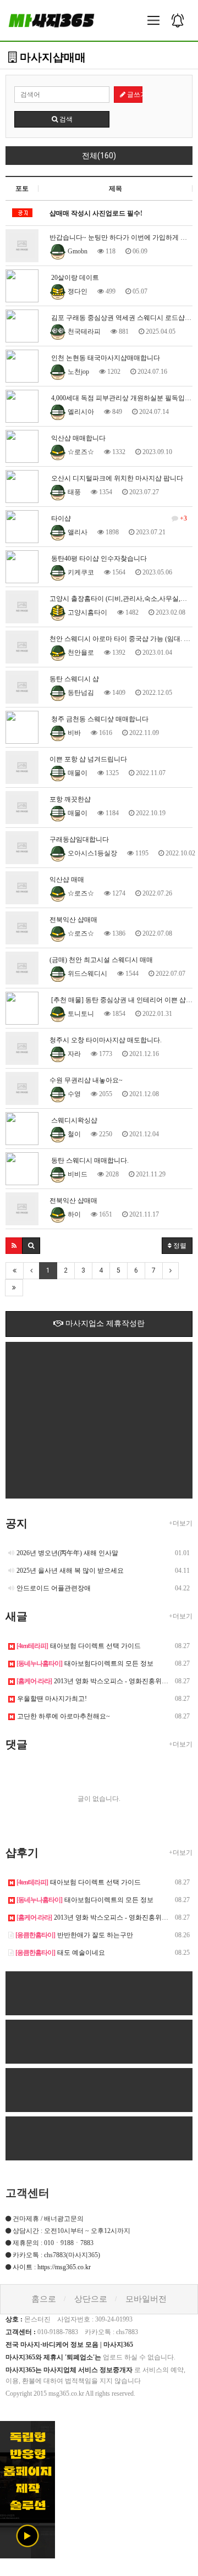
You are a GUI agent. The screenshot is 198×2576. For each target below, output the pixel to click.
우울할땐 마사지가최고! (52, 1699)
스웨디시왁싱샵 (73, 1120)
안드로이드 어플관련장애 (54, 1588)
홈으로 (44, 2299)
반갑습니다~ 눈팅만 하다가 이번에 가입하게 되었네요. (121, 237)
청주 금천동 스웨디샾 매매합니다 (99, 719)
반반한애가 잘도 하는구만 (74, 1935)
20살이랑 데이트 (74, 278)
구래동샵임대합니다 (79, 839)
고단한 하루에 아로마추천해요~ (64, 1716)
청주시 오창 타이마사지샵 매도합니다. (106, 1040)
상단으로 (91, 2299)
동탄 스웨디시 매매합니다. (89, 1160)
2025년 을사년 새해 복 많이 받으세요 (70, 1571)
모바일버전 (146, 2299)
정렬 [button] (179, 1246)
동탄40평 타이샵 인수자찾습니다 (98, 559)
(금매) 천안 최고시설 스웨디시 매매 (101, 960)
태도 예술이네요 (60, 1953)
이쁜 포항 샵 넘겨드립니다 (88, 759)
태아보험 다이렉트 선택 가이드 (79, 1646)
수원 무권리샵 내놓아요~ (86, 1080)
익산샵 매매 (67, 880)
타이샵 (118, 518)
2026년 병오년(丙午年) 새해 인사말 (67, 1553)
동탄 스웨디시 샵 (74, 679)
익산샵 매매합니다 (78, 438)
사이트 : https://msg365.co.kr (52, 2267)
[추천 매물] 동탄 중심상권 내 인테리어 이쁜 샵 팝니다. (121, 1000)
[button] (14, 1246)
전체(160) (99, 156)
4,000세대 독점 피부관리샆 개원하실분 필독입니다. (121, 398)
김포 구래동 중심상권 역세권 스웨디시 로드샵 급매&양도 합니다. (121, 318)
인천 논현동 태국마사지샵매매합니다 (105, 358)
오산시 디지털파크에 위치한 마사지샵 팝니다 (116, 478)
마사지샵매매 (51, 57)
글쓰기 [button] (134, 95)
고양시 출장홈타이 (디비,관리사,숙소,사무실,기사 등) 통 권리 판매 (121, 599)
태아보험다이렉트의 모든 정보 (85, 1663)
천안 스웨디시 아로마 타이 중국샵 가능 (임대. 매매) (121, 639)
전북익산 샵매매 (73, 920)
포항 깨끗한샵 (70, 799)
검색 (65, 119)
